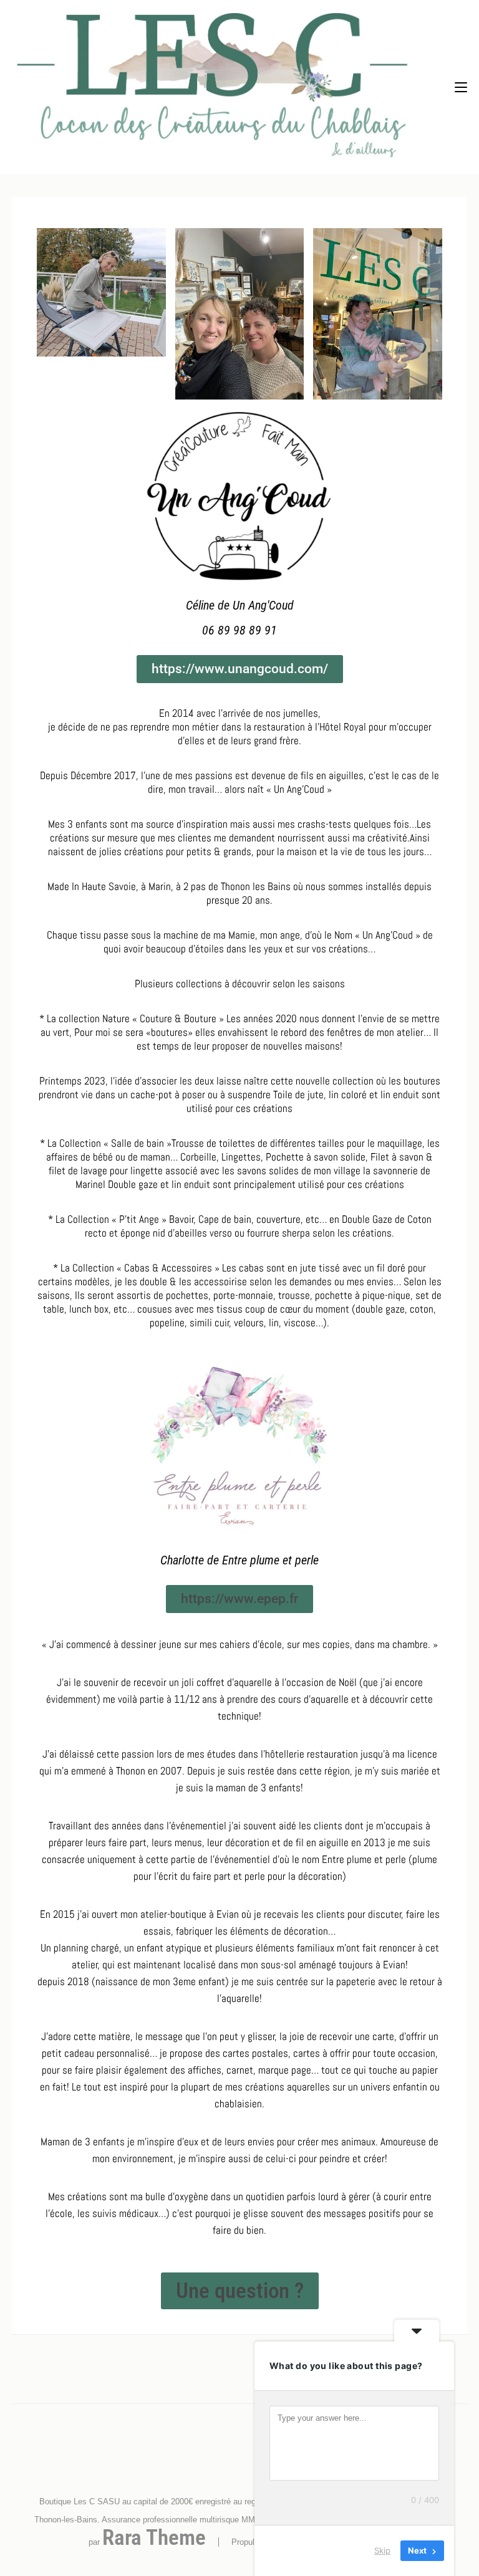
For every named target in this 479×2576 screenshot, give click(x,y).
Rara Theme (154, 2538)
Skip (382, 2550)
